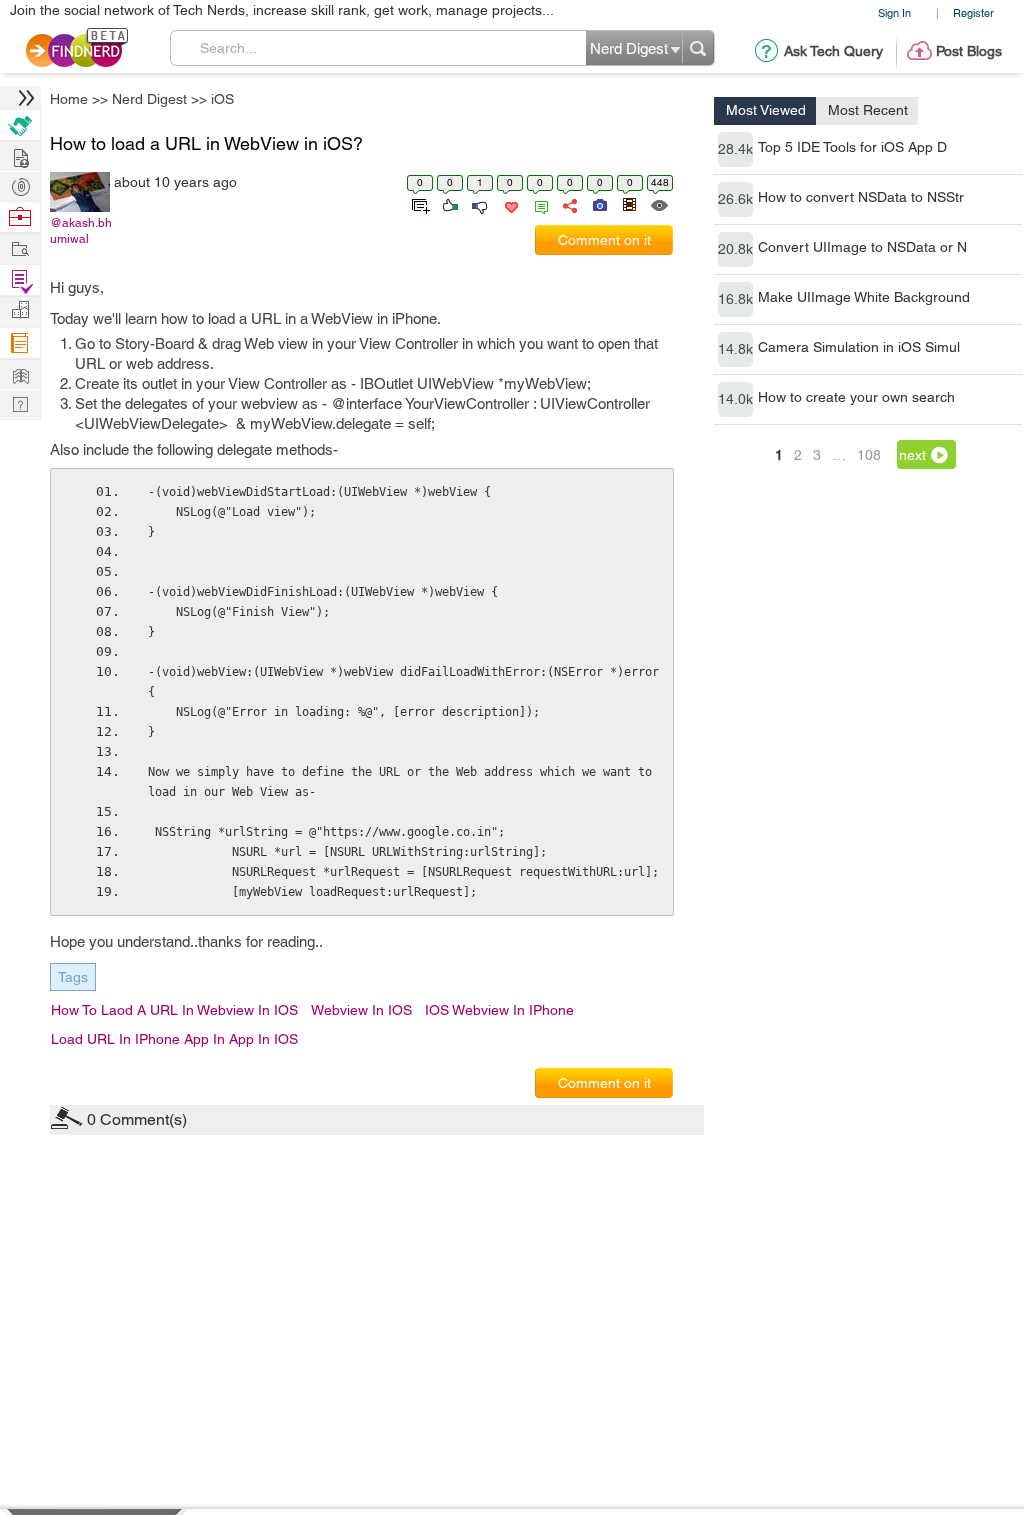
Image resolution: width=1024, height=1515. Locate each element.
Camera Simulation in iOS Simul (859, 347)
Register (973, 12)
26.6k (735, 199)
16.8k (735, 299)
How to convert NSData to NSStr (861, 197)
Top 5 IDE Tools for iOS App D (852, 147)
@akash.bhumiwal (81, 231)
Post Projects (20, 155)
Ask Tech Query (833, 51)
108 (869, 455)
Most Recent (868, 110)
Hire (20, 125)
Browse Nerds (20, 184)
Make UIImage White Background (864, 297)
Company (20, 310)
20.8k (735, 249)
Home (69, 99)
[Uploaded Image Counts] (598, 204)
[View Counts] (658, 204)
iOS (222, 99)
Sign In (894, 12)
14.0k (735, 399)
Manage (20, 280)
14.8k (735, 349)
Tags (73, 977)
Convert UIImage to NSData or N (862, 247)
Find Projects (20, 247)
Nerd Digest (149, 99)
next (912, 455)
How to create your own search (856, 397)
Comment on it (604, 240)
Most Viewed (766, 110)
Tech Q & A (20, 402)
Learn (20, 343)
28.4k (735, 149)
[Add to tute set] (418, 204)
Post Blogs (969, 51)
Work (20, 217)
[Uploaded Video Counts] (629, 204)
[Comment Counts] (538, 204)
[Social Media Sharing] (568, 204)
